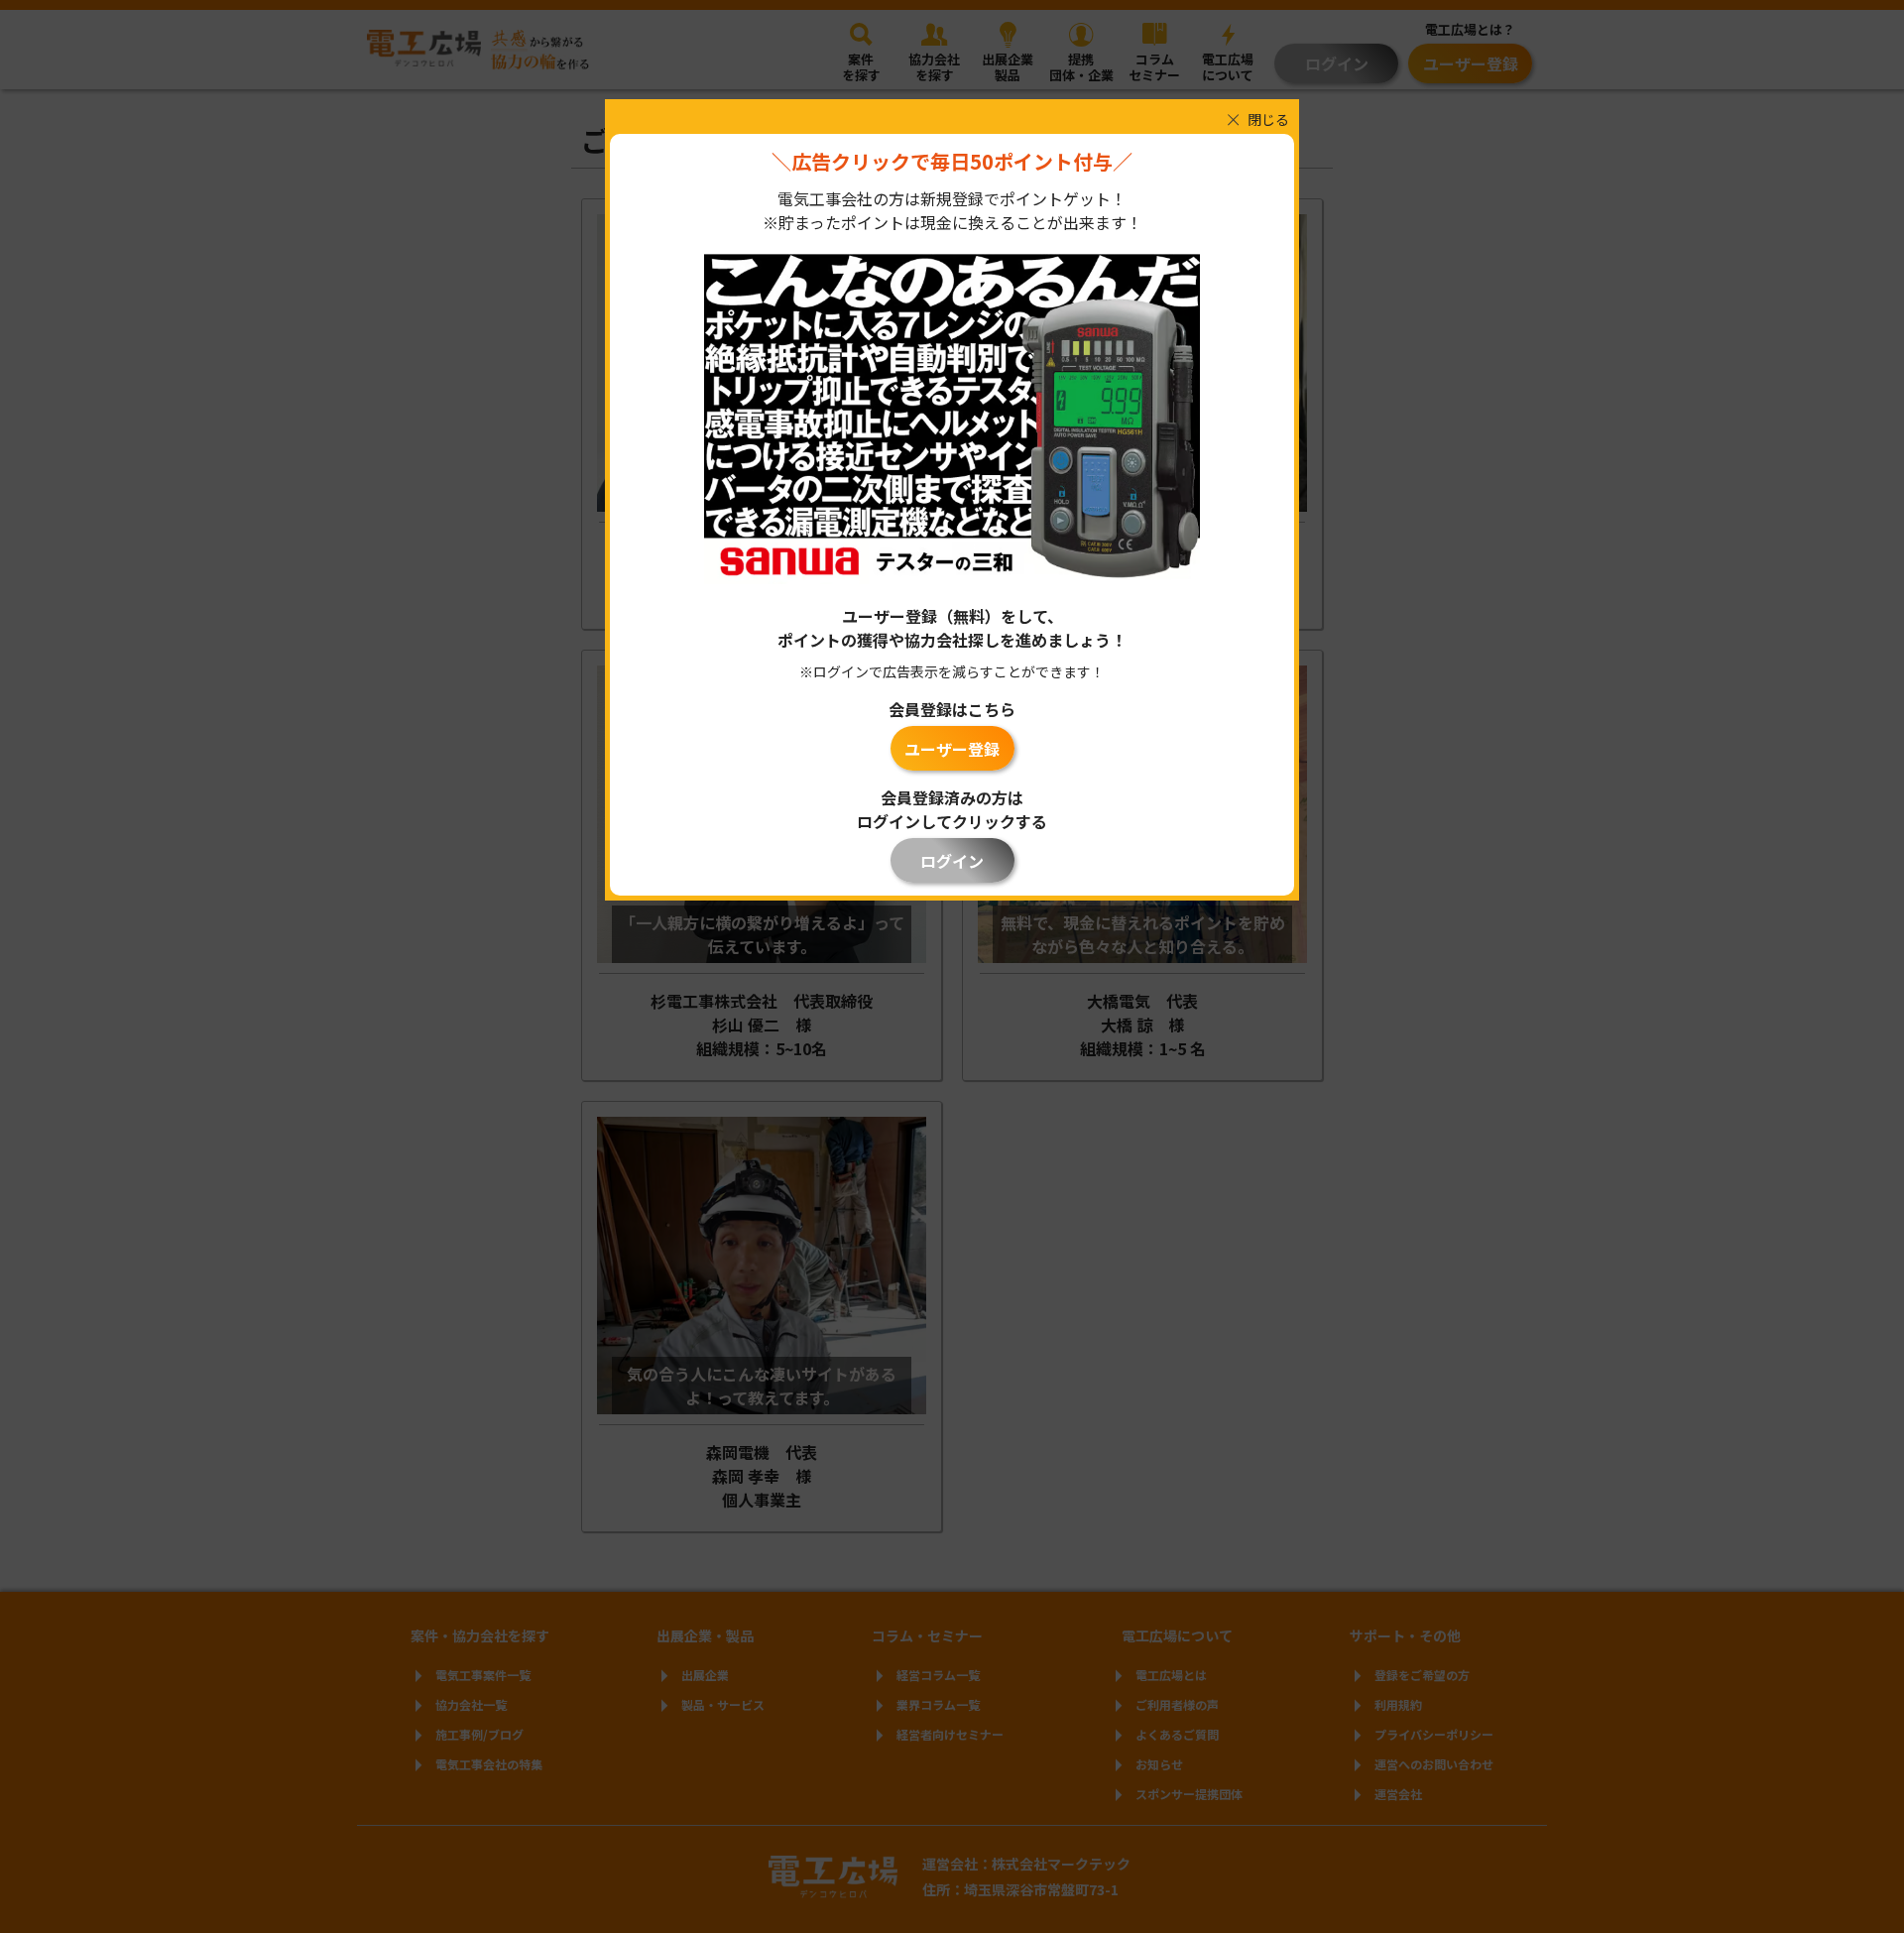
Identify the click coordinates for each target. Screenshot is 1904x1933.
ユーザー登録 (952, 749)
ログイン (952, 861)
